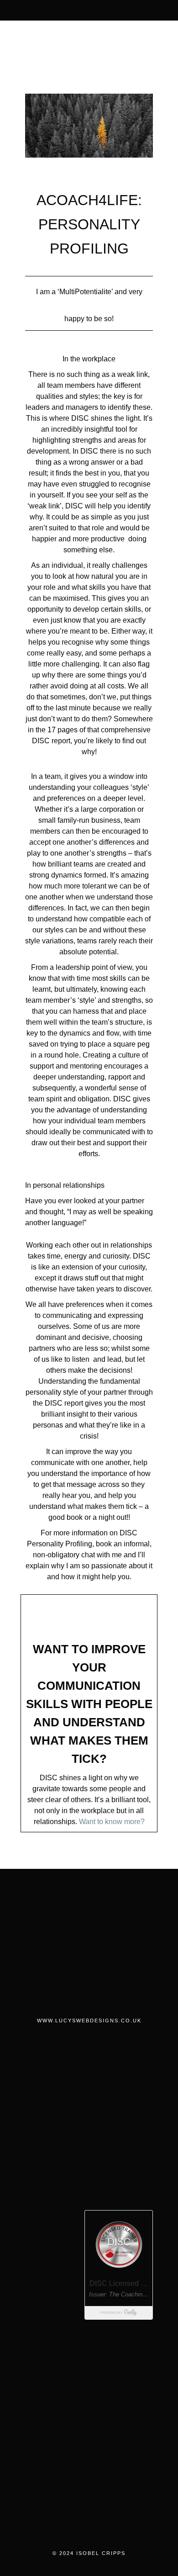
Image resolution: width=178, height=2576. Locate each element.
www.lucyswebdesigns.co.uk (89, 2021)
